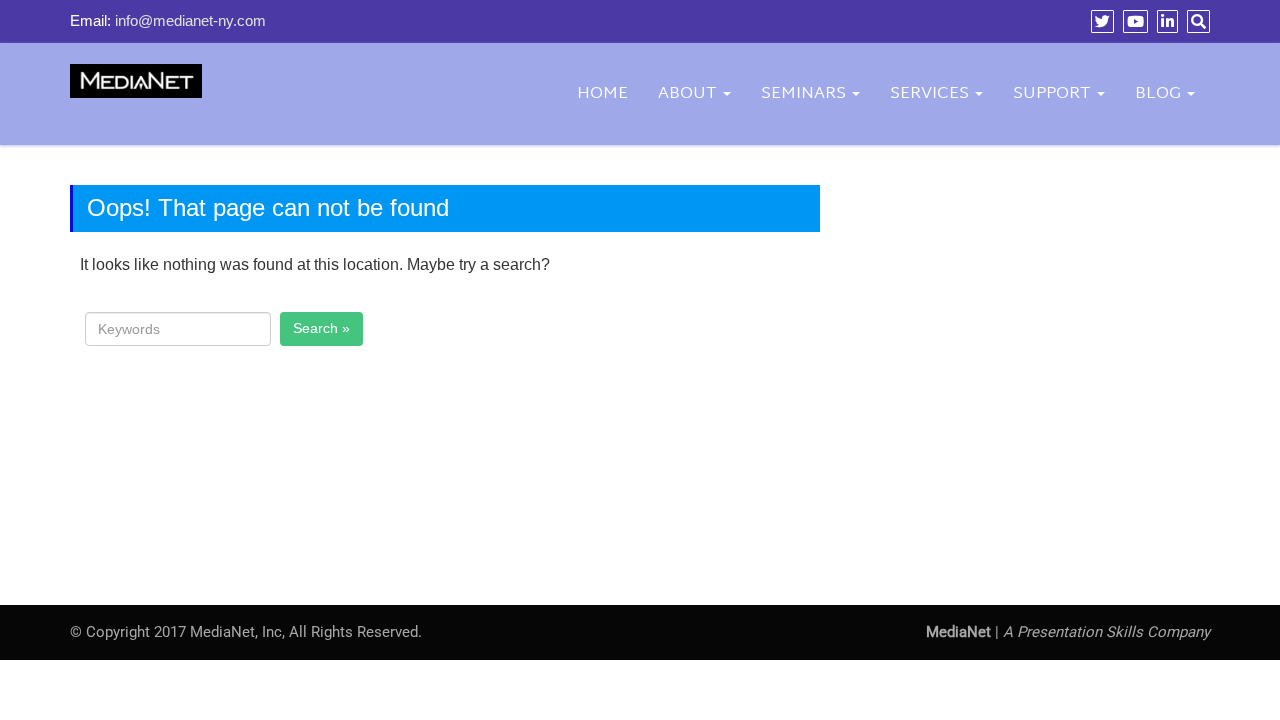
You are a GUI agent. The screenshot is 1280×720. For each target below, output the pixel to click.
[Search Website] (1196, 21)
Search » (321, 328)
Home (602, 93)
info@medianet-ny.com (190, 20)
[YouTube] (1133, 21)
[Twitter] (1100, 21)
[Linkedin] (1165, 21)
